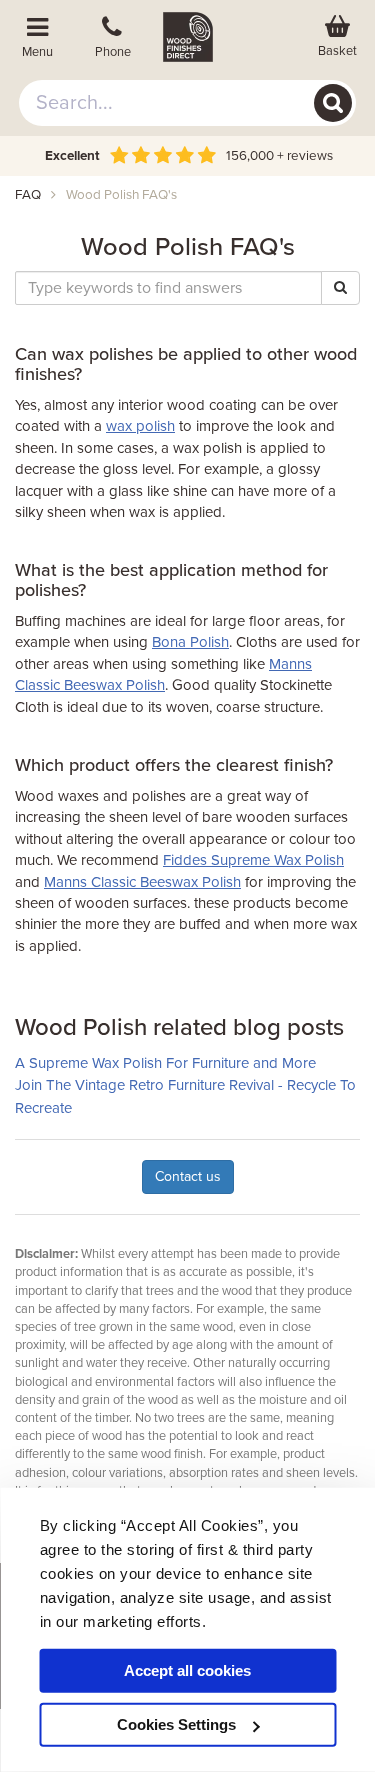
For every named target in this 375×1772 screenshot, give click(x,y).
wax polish (140, 426)
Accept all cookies (187, 1670)
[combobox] (188, 103)
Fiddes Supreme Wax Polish (253, 860)
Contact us (188, 1176)
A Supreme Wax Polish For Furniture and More (165, 1063)
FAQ (28, 195)
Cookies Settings (176, 1724)
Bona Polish (190, 642)
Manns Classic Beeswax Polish (142, 882)
